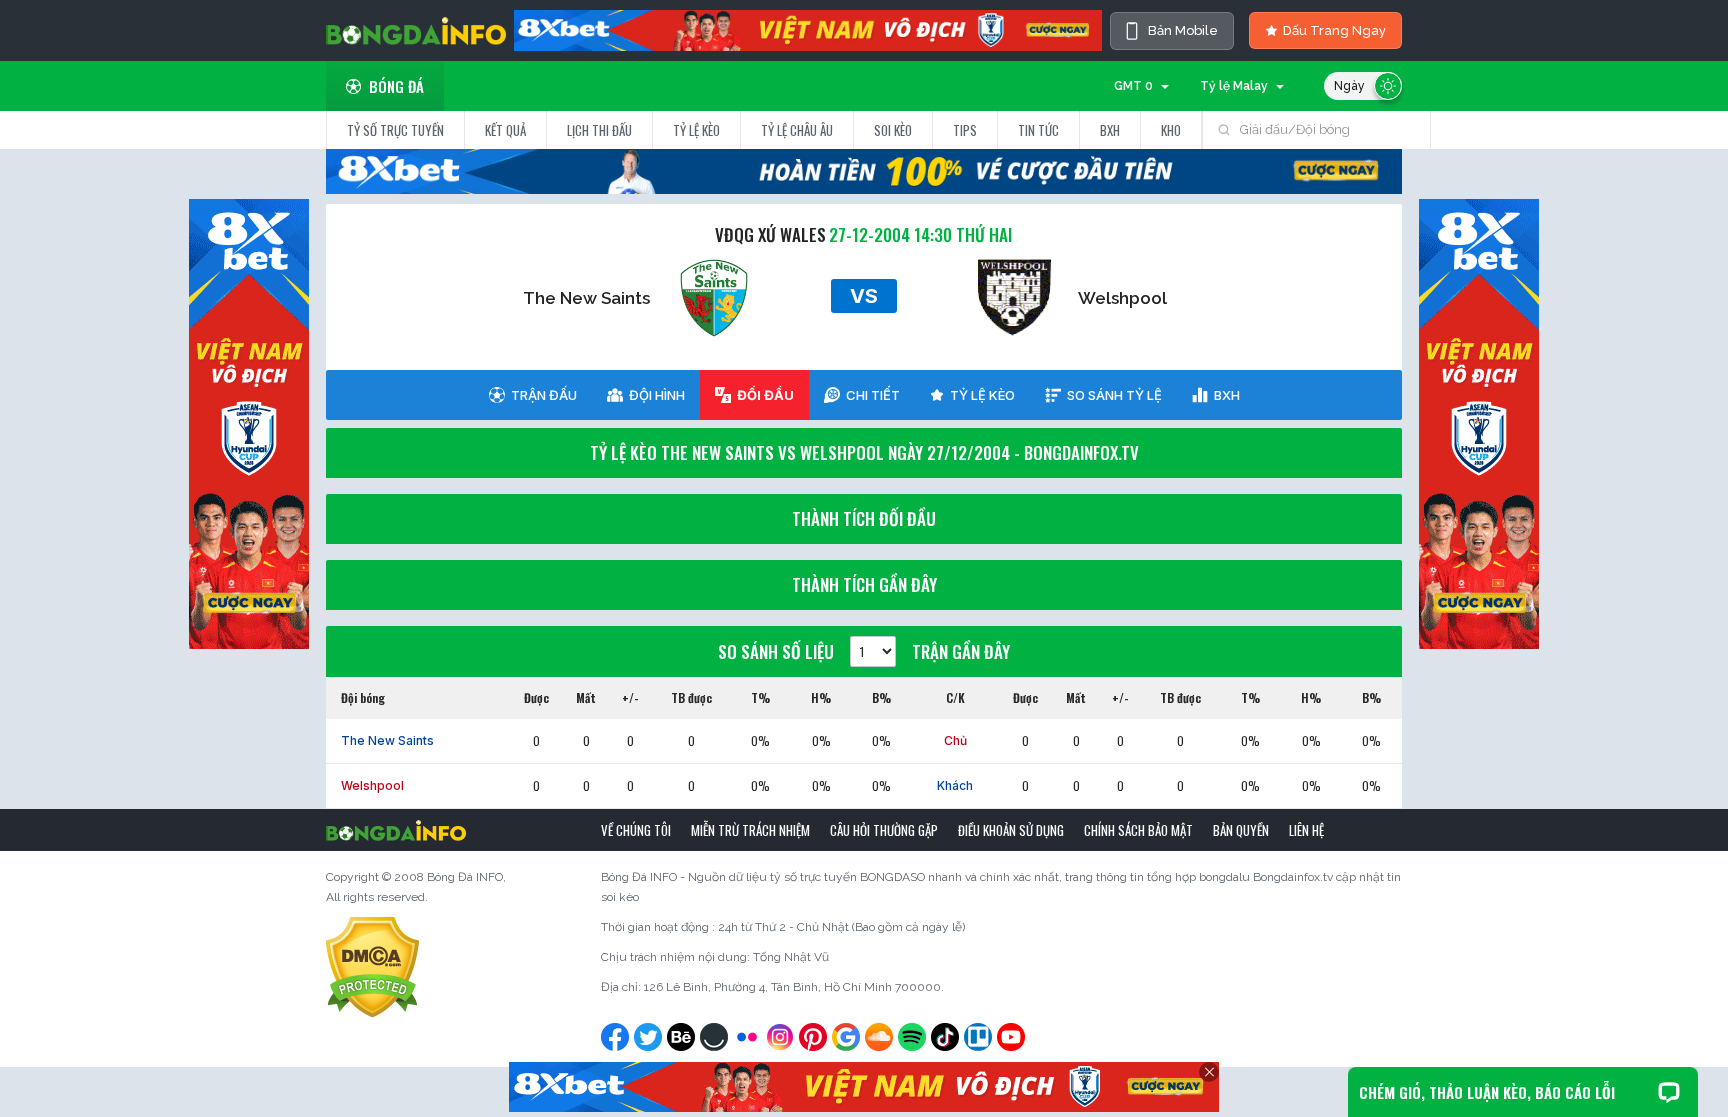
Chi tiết (873, 395)
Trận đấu (544, 395)
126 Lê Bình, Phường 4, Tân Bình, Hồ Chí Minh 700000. (794, 987)
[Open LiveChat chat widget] (1669, 1092)
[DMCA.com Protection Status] (372, 967)
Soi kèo (893, 130)
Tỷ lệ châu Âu (797, 130)
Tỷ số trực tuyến (395, 130)
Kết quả (505, 130)
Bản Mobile (1183, 30)
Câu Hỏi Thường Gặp (884, 830)
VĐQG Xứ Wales (770, 234)
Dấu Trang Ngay (1334, 30)
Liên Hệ (1306, 830)
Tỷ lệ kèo (696, 130)
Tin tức (1038, 130)
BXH (1110, 130)
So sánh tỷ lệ (1114, 395)
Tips (965, 130)
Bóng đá (396, 86)
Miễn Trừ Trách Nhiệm (750, 830)
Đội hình (657, 395)
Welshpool (1122, 298)
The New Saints (586, 298)
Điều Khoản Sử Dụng (1011, 830)
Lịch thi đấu (599, 130)
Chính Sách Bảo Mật (1138, 830)
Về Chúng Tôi (636, 830)
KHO (1171, 130)
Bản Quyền (1241, 830)
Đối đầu (765, 395)
